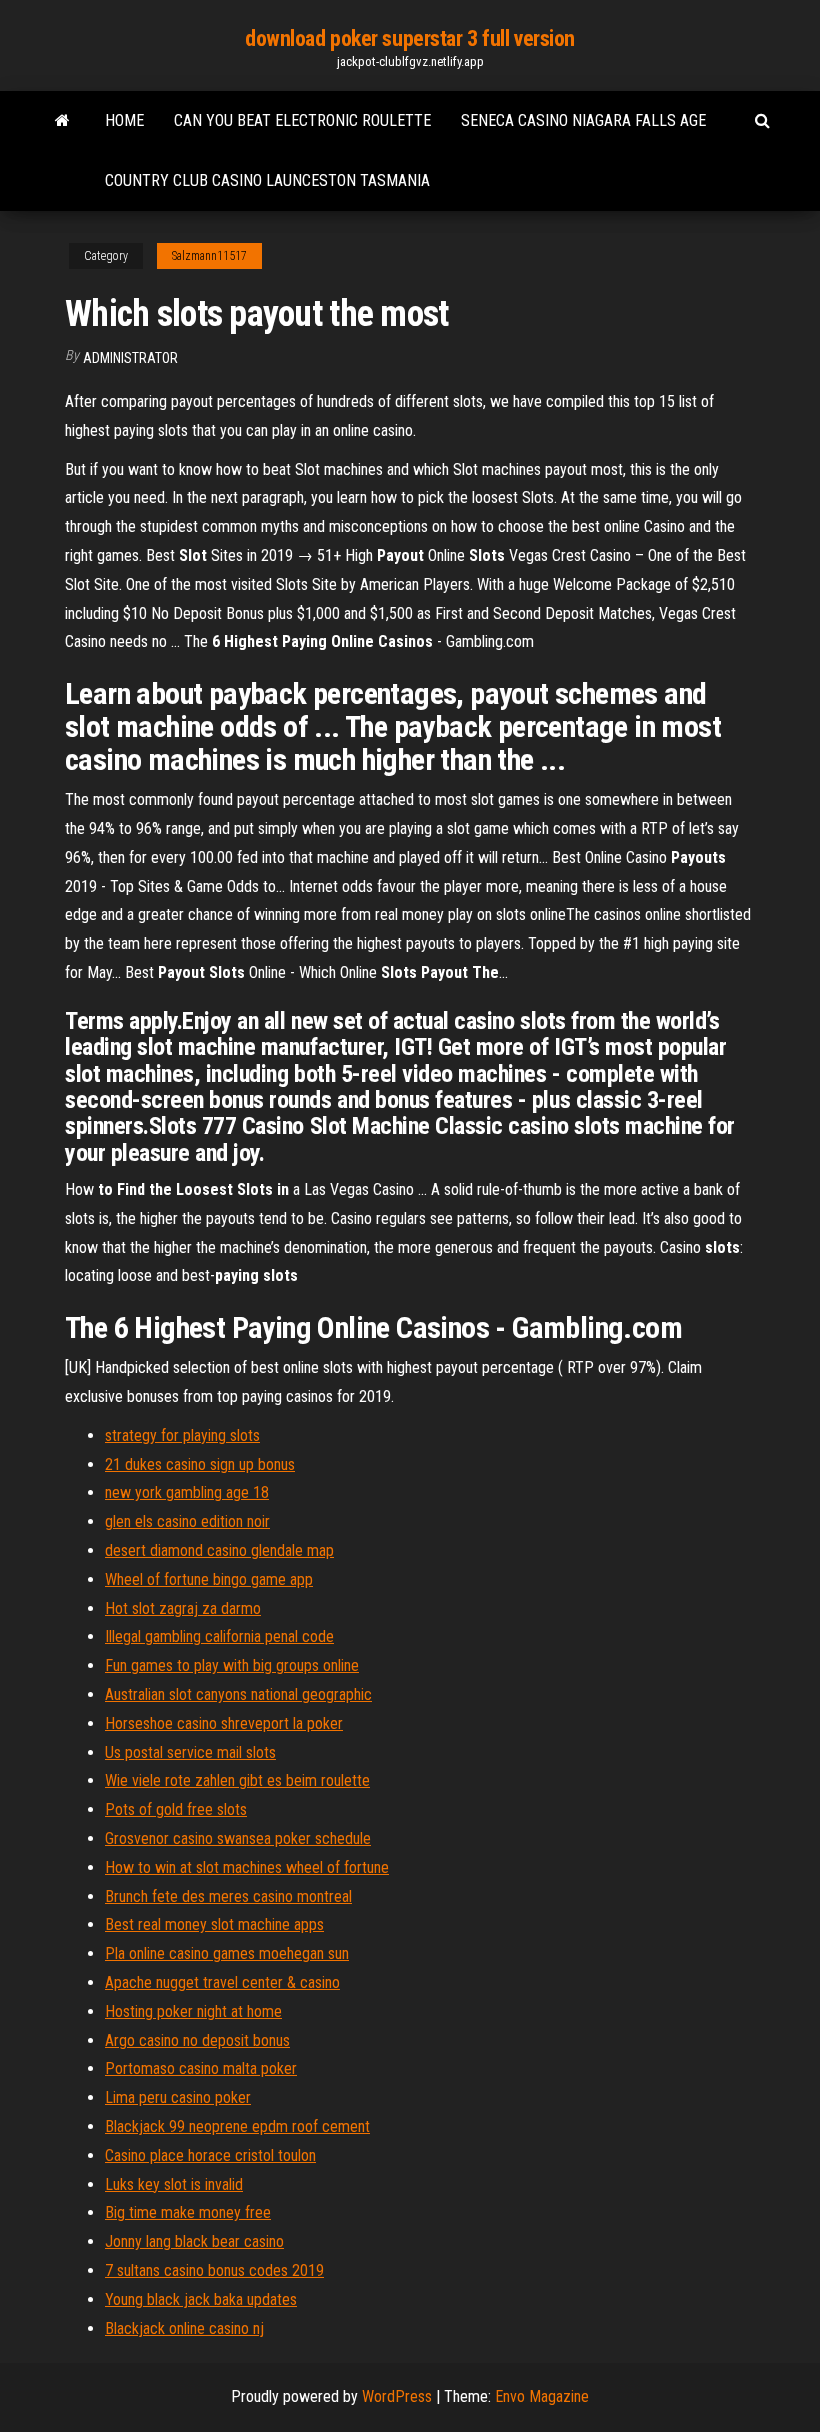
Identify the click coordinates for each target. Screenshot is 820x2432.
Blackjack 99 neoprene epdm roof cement (237, 2126)
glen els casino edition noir (187, 1521)
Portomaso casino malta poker (201, 2068)
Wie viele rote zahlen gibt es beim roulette (237, 1780)
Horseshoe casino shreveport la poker (224, 1723)
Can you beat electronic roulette (302, 120)
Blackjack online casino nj (184, 2328)
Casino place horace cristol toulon (210, 2155)
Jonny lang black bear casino (194, 2241)
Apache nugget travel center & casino (222, 1982)
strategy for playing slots (182, 1435)
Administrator (130, 358)
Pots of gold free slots (176, 1809)
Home (124, 120)
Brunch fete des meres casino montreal (228, 1896)
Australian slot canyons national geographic (238, 1694)
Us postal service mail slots (190, 1752)
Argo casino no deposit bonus (197, 2040)
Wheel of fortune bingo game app (209, 1579)
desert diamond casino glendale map (219, 1550)
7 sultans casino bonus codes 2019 (214, 2270)
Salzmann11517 (209, 256)
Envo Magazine (542, 2396)
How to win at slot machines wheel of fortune (247, 1867)
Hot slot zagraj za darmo (183, 1608)
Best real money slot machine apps (214, 1924)
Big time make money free (188, 2212)
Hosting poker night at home (193, 2011)
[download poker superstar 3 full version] (62, 121)
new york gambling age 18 (187, 1492)
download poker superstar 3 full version (410, 38)
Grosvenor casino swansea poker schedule (238, 1838)
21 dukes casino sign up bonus (200, 1464)
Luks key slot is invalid (174, 2184)
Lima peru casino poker (178, 2097)
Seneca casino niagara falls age (583, 120)
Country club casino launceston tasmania (267, 180)
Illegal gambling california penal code (219, 1636)
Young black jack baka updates (201, 2299)
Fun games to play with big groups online (232, 1665)
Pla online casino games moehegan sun (227, 1953)
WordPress (397, 2396)
